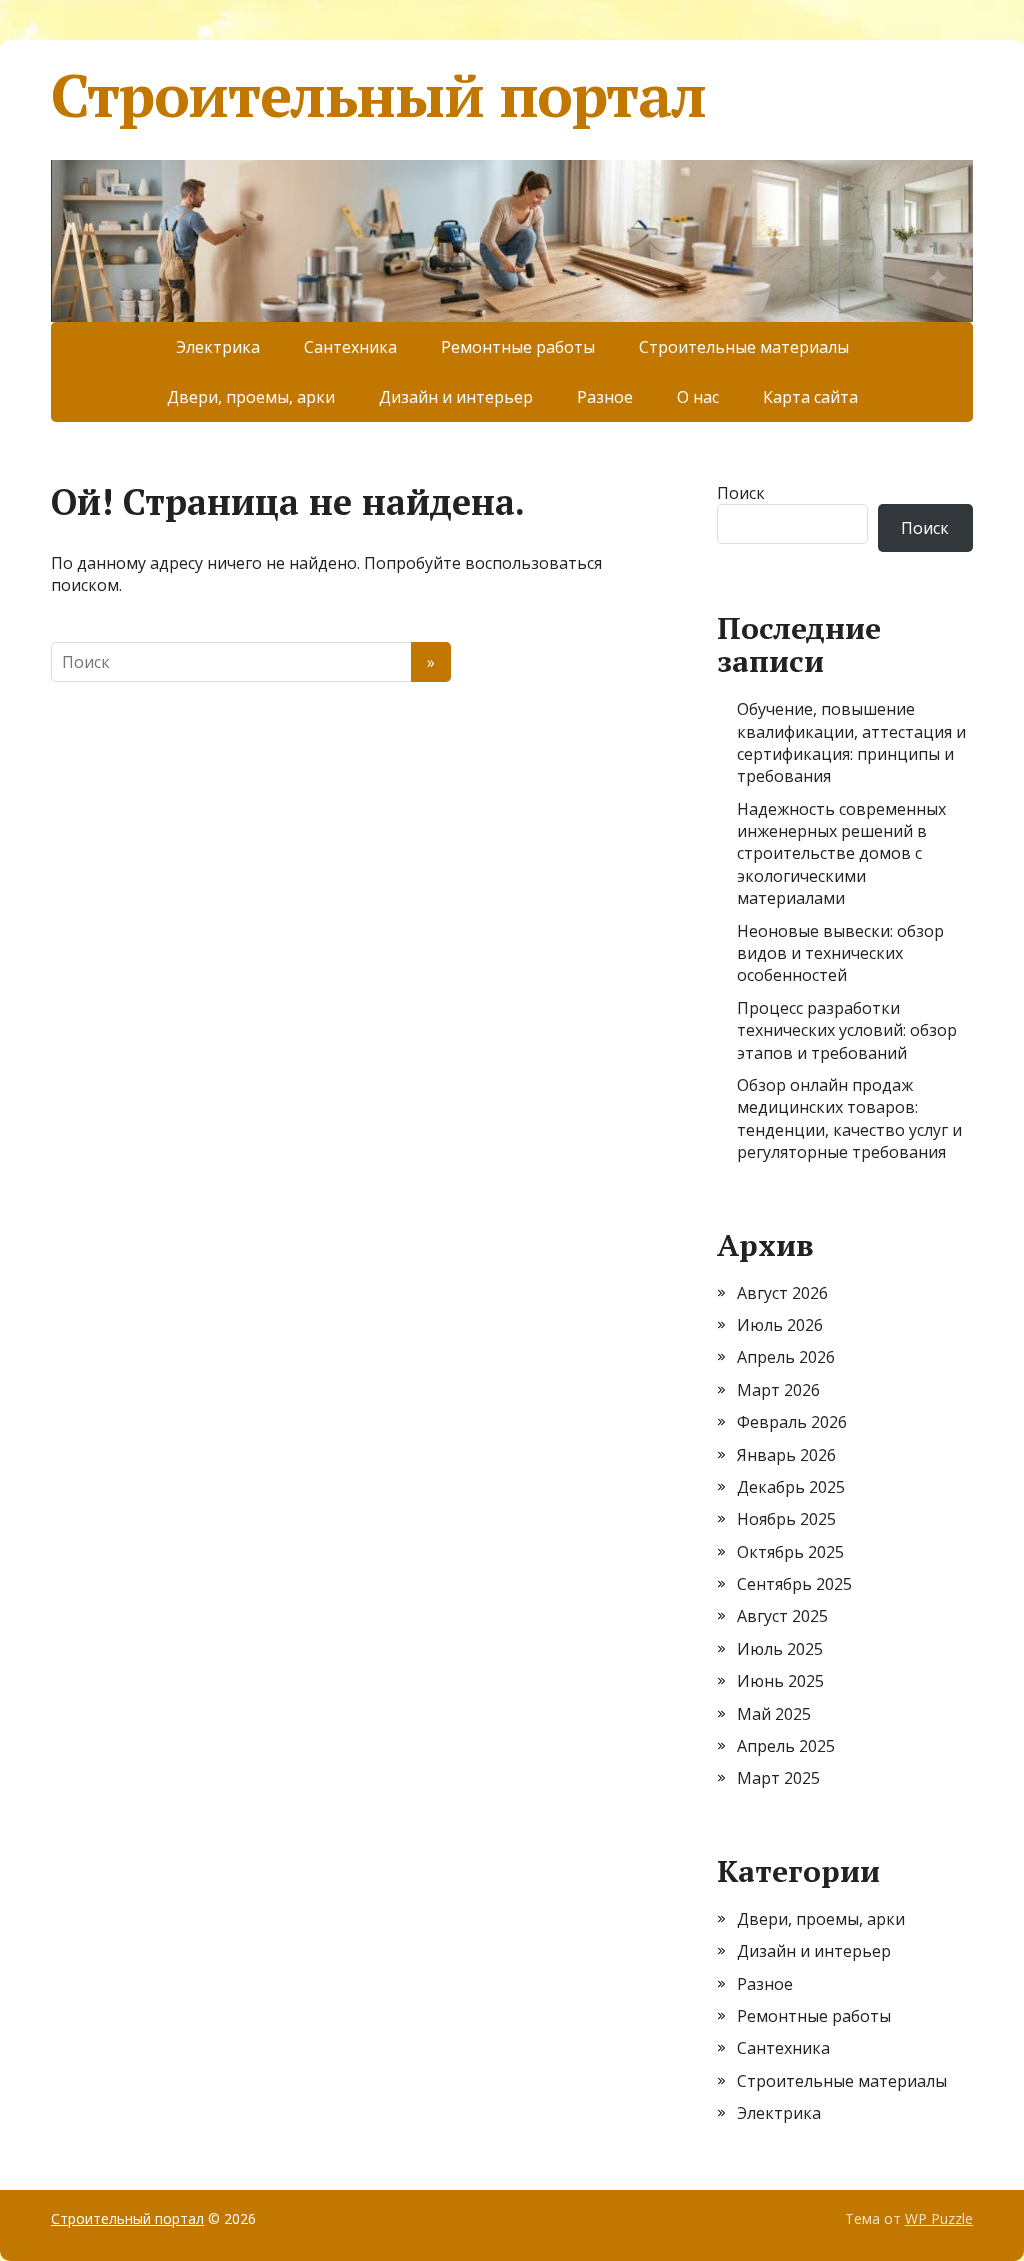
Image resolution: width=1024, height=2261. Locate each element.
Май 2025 (774, 1714)
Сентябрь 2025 (794, 1584)
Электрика (218, 347)
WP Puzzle (939, 2218)
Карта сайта (810, 397)
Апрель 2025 (786, 1746)
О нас (698, 397)
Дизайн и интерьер (456, 397)
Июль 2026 (780, 1325)
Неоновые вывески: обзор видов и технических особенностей (840, 953)
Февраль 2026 (792, 1422)
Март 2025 (778, 1778)
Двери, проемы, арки (251, 397)
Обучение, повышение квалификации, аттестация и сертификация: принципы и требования (851, 742)
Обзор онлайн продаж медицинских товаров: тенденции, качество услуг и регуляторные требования (849, 1118)
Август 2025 (782, 1616)
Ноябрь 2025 (786, 1519)
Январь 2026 (786, 1455)
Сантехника (350, 347)
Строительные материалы (744, 347)
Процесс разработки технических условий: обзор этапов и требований (847, 1030)
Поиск (741, 493)
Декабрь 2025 (791, 1487)
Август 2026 (782, 1293)
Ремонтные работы (518, 347)
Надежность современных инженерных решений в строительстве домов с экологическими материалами (841, 854)
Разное (605, 397)
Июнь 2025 (780, 1681)
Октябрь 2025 (790, 1552)
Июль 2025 (780, 1649)
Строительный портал (378, 95)
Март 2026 (778, 1390)
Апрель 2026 (786, 1357)
